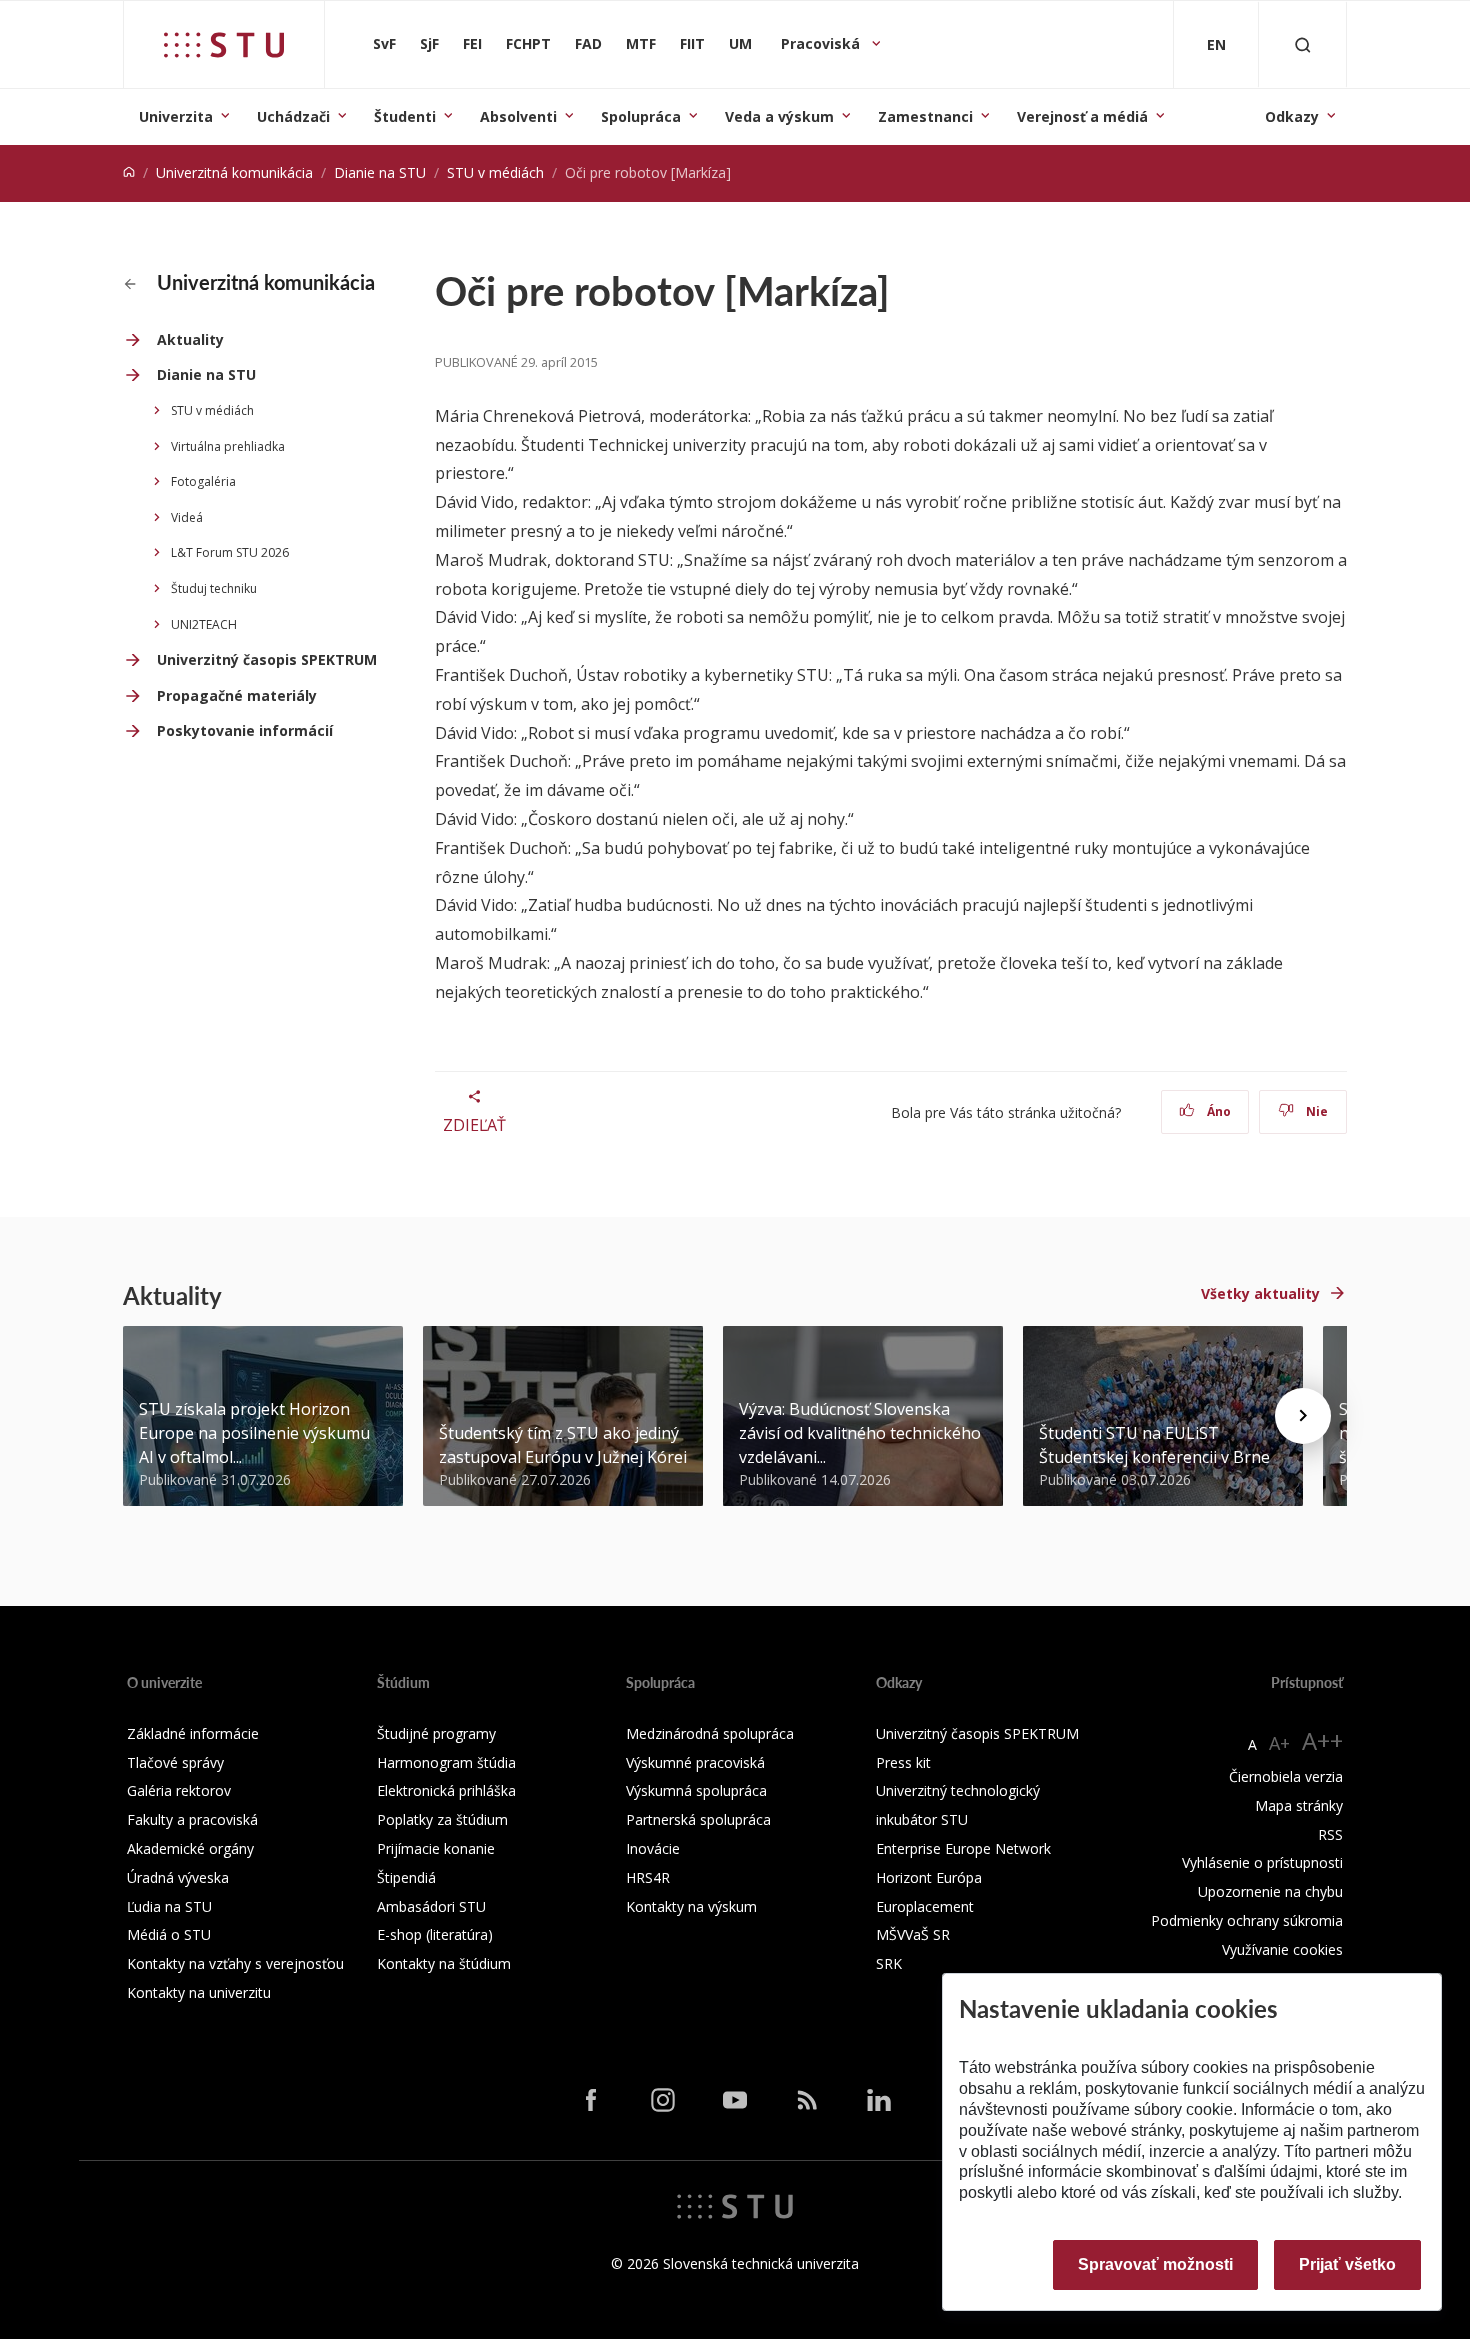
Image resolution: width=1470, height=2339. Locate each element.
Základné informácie (193, 1733)
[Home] (129, 172)
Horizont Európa (929, 1877)
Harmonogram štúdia (446, 1762)
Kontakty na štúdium (444, 1963)
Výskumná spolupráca (696, 1790)
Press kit (903, 1762)
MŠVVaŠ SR (913, 1934)
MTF (641, 43)
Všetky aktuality (1260, 1293)
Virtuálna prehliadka (228, 446)
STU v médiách (495, 172)
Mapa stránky (1299, 1805)
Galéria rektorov (179, 1790)
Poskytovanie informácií (245, 730)
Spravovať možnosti (1155, 2264)
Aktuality (190, 339)
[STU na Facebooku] (591, 2099)
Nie (1315, 1111)
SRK (889, 1963)
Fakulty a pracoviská (192, 1819)
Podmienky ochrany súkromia (1247, 1920)
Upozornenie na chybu (1270, 1891)
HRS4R (648, 1877)
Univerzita (176, 116)
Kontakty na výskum (691, 1906)
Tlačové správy (175, 1762)
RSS (1330, 1834)
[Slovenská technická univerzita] (224, 45)
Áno (1217, 1111)
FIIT (692, 43)
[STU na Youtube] (735, 2099)
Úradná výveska (178, 1877)
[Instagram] (663, 2099)
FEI (472, 43)
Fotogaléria (203, 481)
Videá (187, 517)
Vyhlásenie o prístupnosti (1262, 1862)
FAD (588, 43)
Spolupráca (641, 116)
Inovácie (653, 1848)
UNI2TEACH (204, 624)
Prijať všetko (1347, 2264)
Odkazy (1292, 116)
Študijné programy (436, 1733)
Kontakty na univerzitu (199, 1992)
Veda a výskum (779, 116)
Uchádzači (293, 116)
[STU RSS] (807, 2099)
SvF (384, 43)
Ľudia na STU (169, 1906)
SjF (429, 43)
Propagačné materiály (237, 695)
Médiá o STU (169, 1934)
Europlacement (925, 1906)
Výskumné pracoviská (695, 1762)
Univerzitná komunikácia (234, 172)
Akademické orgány (190, 1848)
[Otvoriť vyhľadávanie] (1303, 44)
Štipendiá (406, 1877)
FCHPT (528, 43)
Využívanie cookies (1282, 1949)
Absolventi (518, 116)
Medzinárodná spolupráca (710, 1733)
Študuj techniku (214, 588)
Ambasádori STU (431, 1906)
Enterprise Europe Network (963, 1848)
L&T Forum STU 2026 (230, 552)
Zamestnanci (925, 116)
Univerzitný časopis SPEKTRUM (267, 659)
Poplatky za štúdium (442, 1819)
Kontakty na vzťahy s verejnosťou (235, 1963)
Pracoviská (822, 43)
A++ (1322, 1740)
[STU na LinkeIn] (879, 2099)
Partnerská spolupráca (698, 1819)
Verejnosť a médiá (1082, 116)
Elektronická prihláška (446, 1790)
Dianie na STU (380, 172)
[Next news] (1303, 1416)
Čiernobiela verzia (1286, 1776)
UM (740, 43)
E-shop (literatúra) (435, 1934)
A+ (1279, 1743)
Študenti (405, 116)
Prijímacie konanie (436, 1848)
